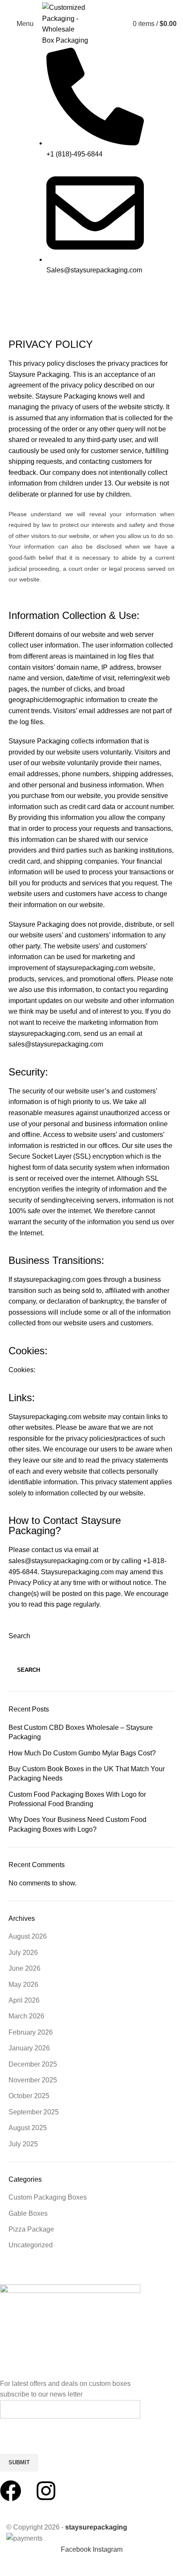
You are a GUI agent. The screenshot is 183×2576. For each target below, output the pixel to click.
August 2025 (28, 2128)
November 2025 (33, 2080)
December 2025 (33, 2064)
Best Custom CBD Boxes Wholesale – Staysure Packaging (81, 1732)
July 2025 (23, 2144)
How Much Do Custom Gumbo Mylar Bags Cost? (82, 1753)
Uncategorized (31, 2245)
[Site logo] (75, 23)
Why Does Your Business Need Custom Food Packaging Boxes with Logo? (77, 1824)
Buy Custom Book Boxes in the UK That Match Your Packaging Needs (87, 1774)
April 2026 (24, 2000)
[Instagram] (46, 2491)
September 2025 (34, 2112)
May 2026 (23, 1985)
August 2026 (28, 1936)
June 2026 (24, 1968)
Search (19, 1636)
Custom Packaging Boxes (48, 2197)
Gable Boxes (28, 2213)
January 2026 (29, 2048)
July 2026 (23, 1953)
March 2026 (26, 2016)
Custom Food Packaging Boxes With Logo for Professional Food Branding (77, 1799)
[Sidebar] (11, 2565)
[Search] (118, 24)
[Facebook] (11, 2491)
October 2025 (29, 2096)
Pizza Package (31, 2229)
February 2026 (31, 2032)
